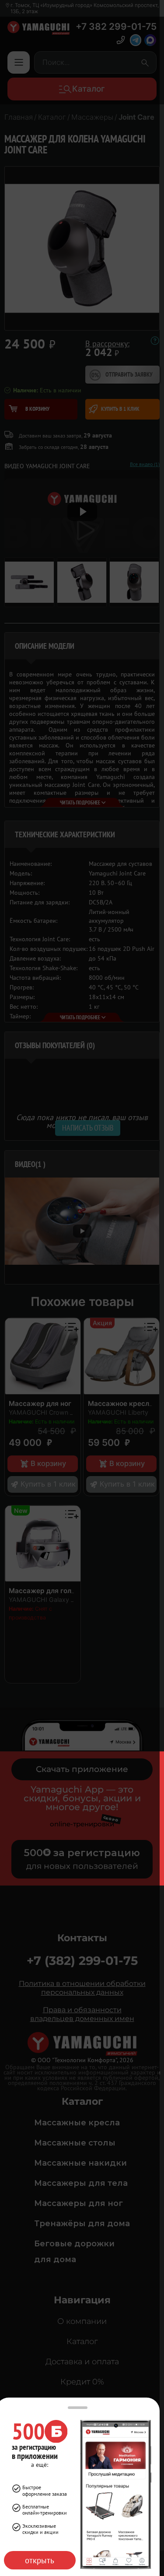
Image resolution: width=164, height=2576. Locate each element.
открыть (40, 2560)
